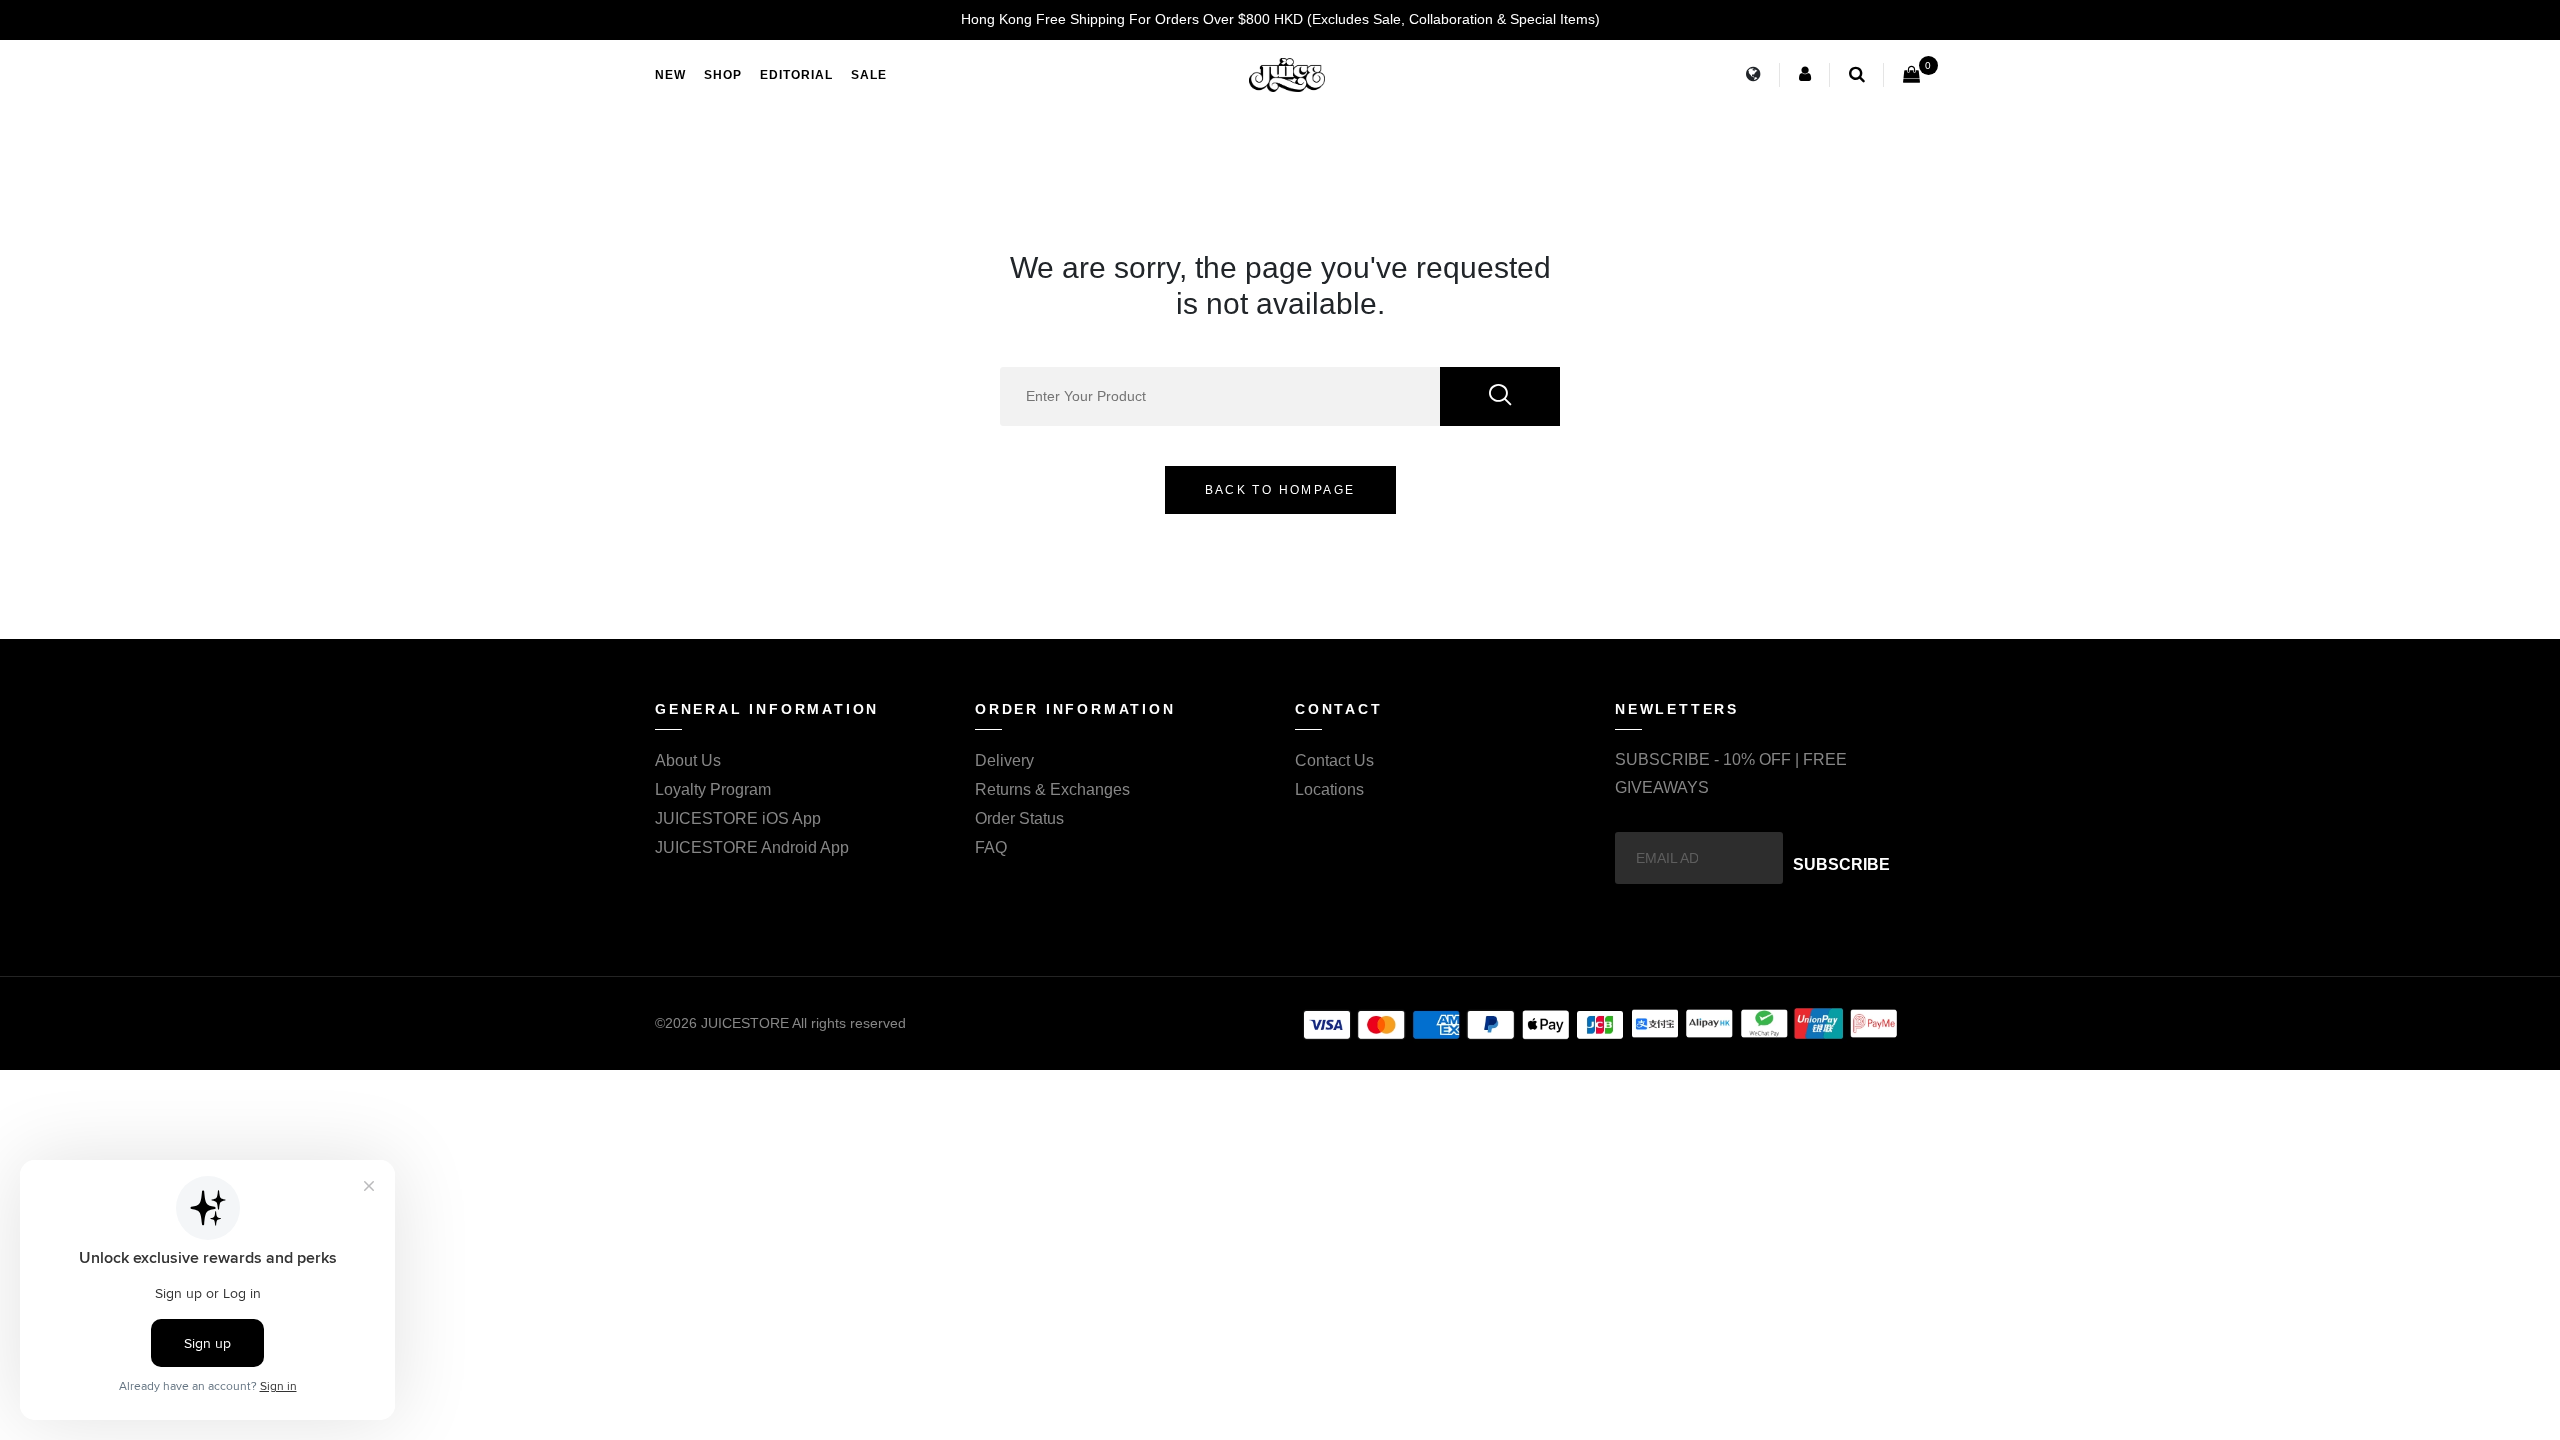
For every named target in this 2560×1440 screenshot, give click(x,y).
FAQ (991, 847)
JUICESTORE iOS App (738, 818)
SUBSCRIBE (1841, 864)
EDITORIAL (796, 75)
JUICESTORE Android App (752, 847)
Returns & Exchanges (1052, 789)
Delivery (1004, 760)
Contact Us (1334, 760)
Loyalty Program (713, 789)
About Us (688, 760)
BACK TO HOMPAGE (1280, 490)
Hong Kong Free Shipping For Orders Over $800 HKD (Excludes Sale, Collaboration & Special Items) (1280, 19)
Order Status (1019, 818)
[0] (1911, 75)
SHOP (723, 75)
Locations (1329, 789)
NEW (670, 75)
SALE (869, 75)
